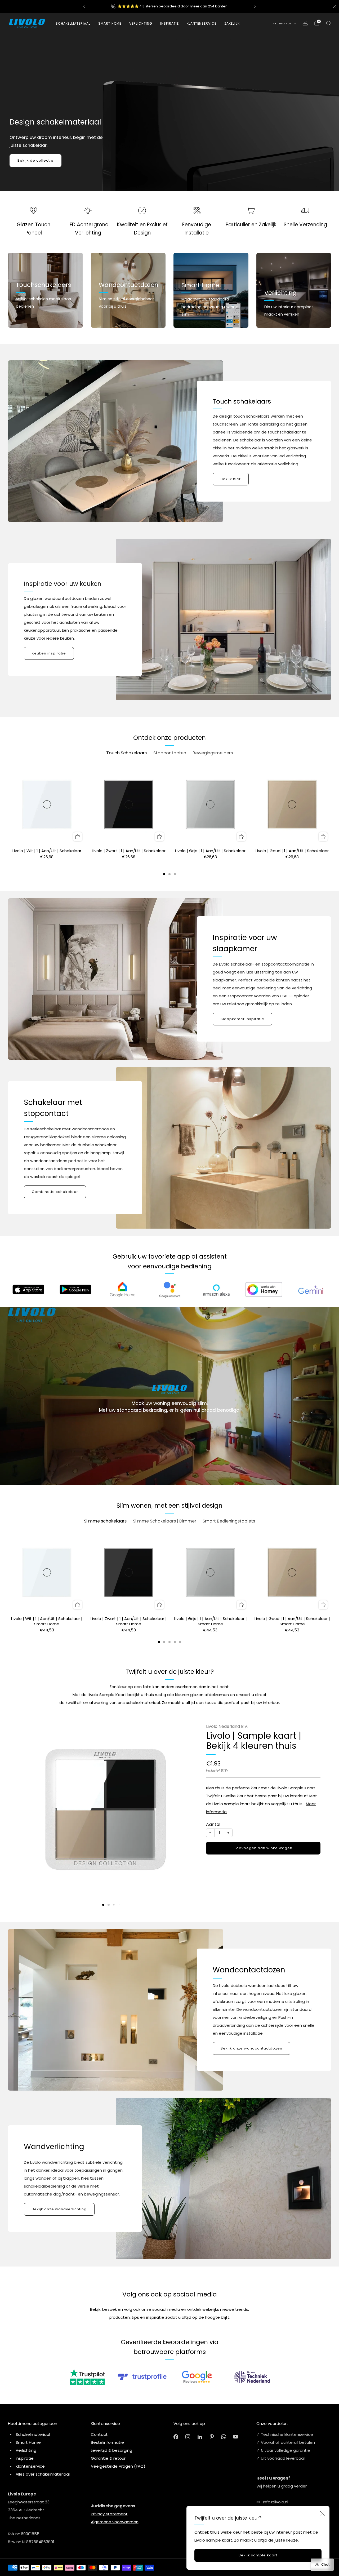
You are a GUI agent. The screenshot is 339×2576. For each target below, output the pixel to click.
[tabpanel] (169, 821)
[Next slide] (183, 1810)
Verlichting (26, 2450)
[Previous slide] (29, 1810)
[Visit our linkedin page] (200, 2436)
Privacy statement (109, 2514)
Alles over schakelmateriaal (43, 2474)
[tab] (164, 874)
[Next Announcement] (255, 6)
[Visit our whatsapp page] (224, 2436)
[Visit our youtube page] (236, 2436)
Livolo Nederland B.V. (227, 1726)
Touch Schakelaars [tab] (126, 753)
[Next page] (331, 806)
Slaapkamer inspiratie (242, 1019)
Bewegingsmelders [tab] (213, 753)
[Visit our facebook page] (176, 2436)
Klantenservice (30, 2466)
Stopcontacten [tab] (170, 753)
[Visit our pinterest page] (212, 2436)
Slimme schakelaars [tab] (105, 1521)
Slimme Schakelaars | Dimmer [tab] (165, 1521)
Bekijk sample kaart (258, 2555)
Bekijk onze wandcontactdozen (251, 2048)
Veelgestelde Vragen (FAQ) (118, 2466)
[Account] (305, 23)
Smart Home (110, 23)
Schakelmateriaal (73, 23)
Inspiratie (25, 2458)
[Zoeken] (328, 23)
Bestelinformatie (107, 2442)
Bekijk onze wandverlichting (59, 2209)
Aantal (213, 1824)
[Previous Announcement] (84, 6)
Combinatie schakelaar (55, 1192)
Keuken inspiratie (49, 653)
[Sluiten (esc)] (322, 2513)
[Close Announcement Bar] (335, 6)
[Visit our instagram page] (188, 2436)
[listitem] (169, 6)
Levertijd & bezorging (111, 2450)
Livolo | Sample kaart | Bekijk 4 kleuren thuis (254, 1741)
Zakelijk (232, 23)
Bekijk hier (231, 479)
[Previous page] (8, 806)
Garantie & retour (108, 2458)
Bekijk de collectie (35, 160)
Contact (99, 2434)
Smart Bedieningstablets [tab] (229, 1521)
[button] (103, 1905)
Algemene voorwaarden (115, 2522)
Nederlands (282, 23)
